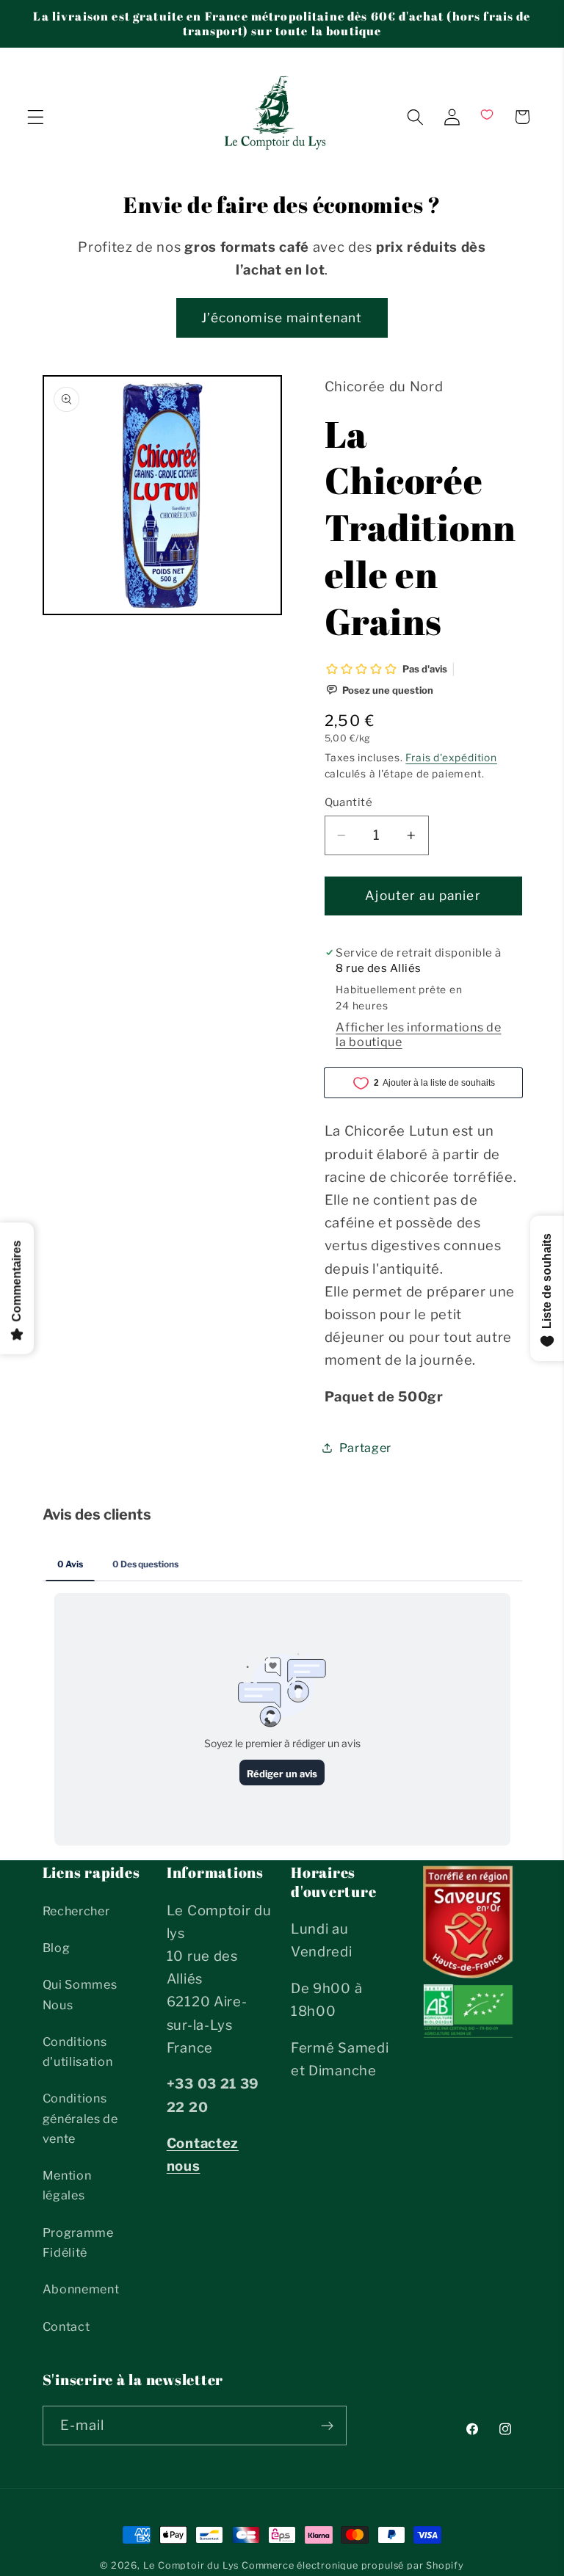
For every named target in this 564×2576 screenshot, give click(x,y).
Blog (57, 1948)
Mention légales (67, 2185)
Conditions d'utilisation (78, 2051)
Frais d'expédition (451, 758)
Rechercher (76, 1911)
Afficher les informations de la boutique (418, 1034)
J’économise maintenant (282, 318)
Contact (66, 2326)
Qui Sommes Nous (80, 1994)
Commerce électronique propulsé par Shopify (353, 2565)
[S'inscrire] (327, 2426)
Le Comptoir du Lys (191, 2565)
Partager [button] (366, 1448)
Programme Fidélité (78, 2242)
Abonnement (81, 2289)
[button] (36, 117)
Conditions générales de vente (80, 2118)
